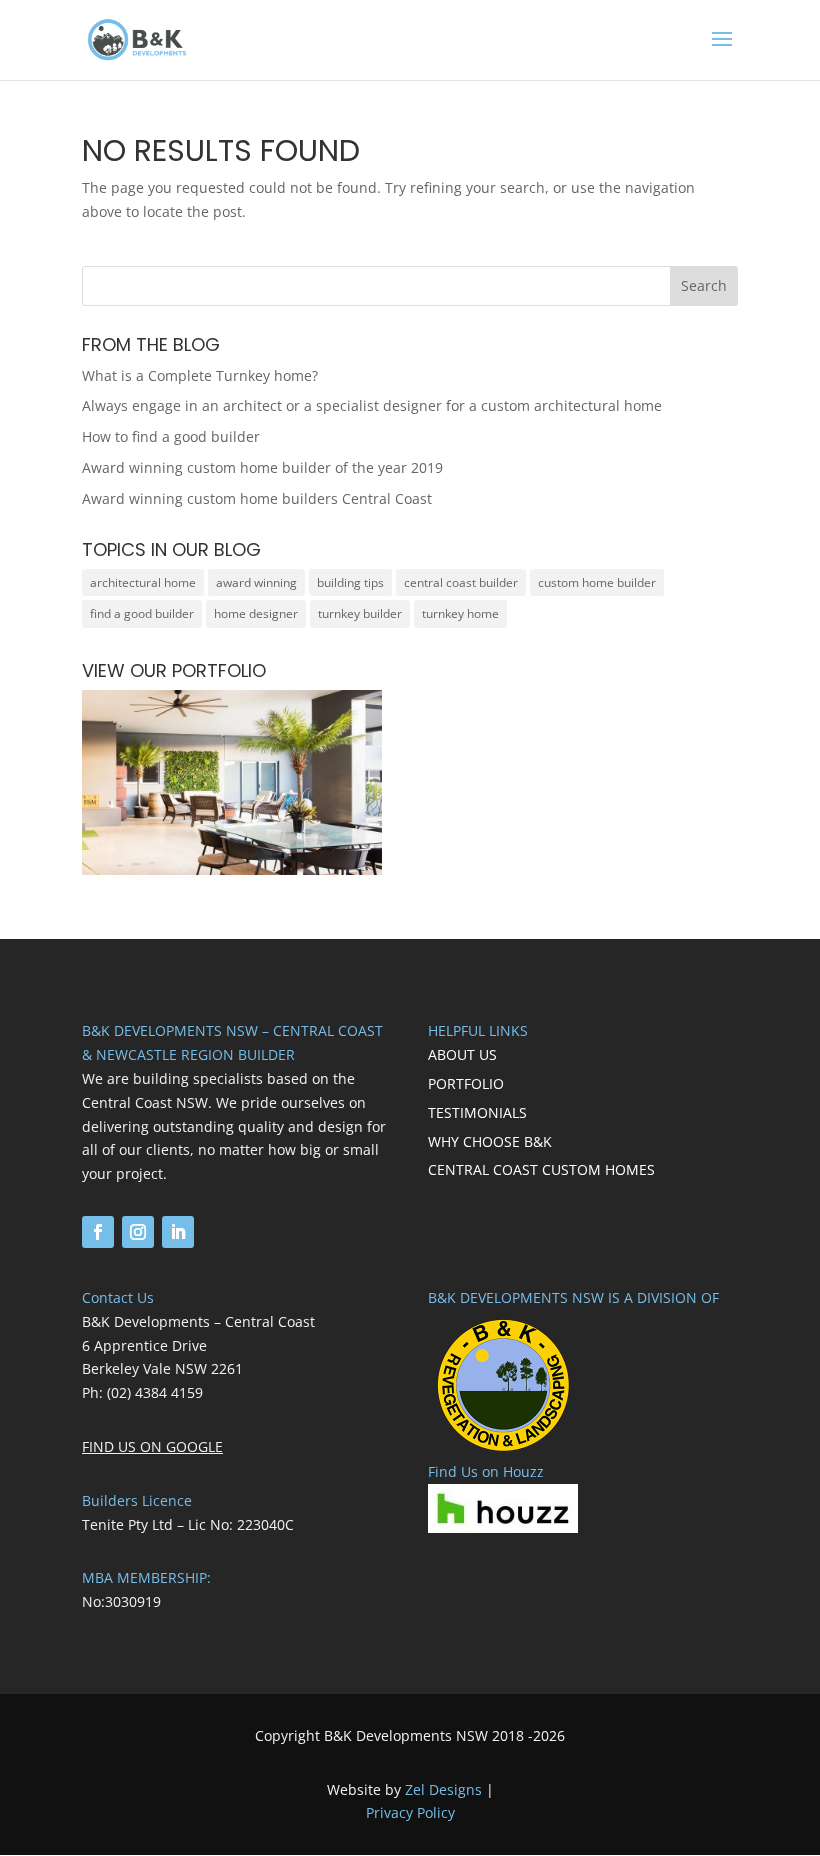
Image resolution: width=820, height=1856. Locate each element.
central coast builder (461, 582)
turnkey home (460, 613)
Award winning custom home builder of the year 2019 (262, 467)
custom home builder (597, 582)
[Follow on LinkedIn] (178, 1232)
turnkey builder (360, 613)
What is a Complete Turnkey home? (200, 375)
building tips (350, 582)
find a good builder (142, 613)
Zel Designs (443, 1789)
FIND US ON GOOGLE (152, 1446)
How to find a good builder (171, 436)
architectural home (143, 582)
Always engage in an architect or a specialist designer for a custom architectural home (372, 405)
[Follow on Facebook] (98, 1232)
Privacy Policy (410, 1812)
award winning (256, 582)
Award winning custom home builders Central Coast (257, 498)
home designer (256, 613)
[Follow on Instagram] (138, 1232)
